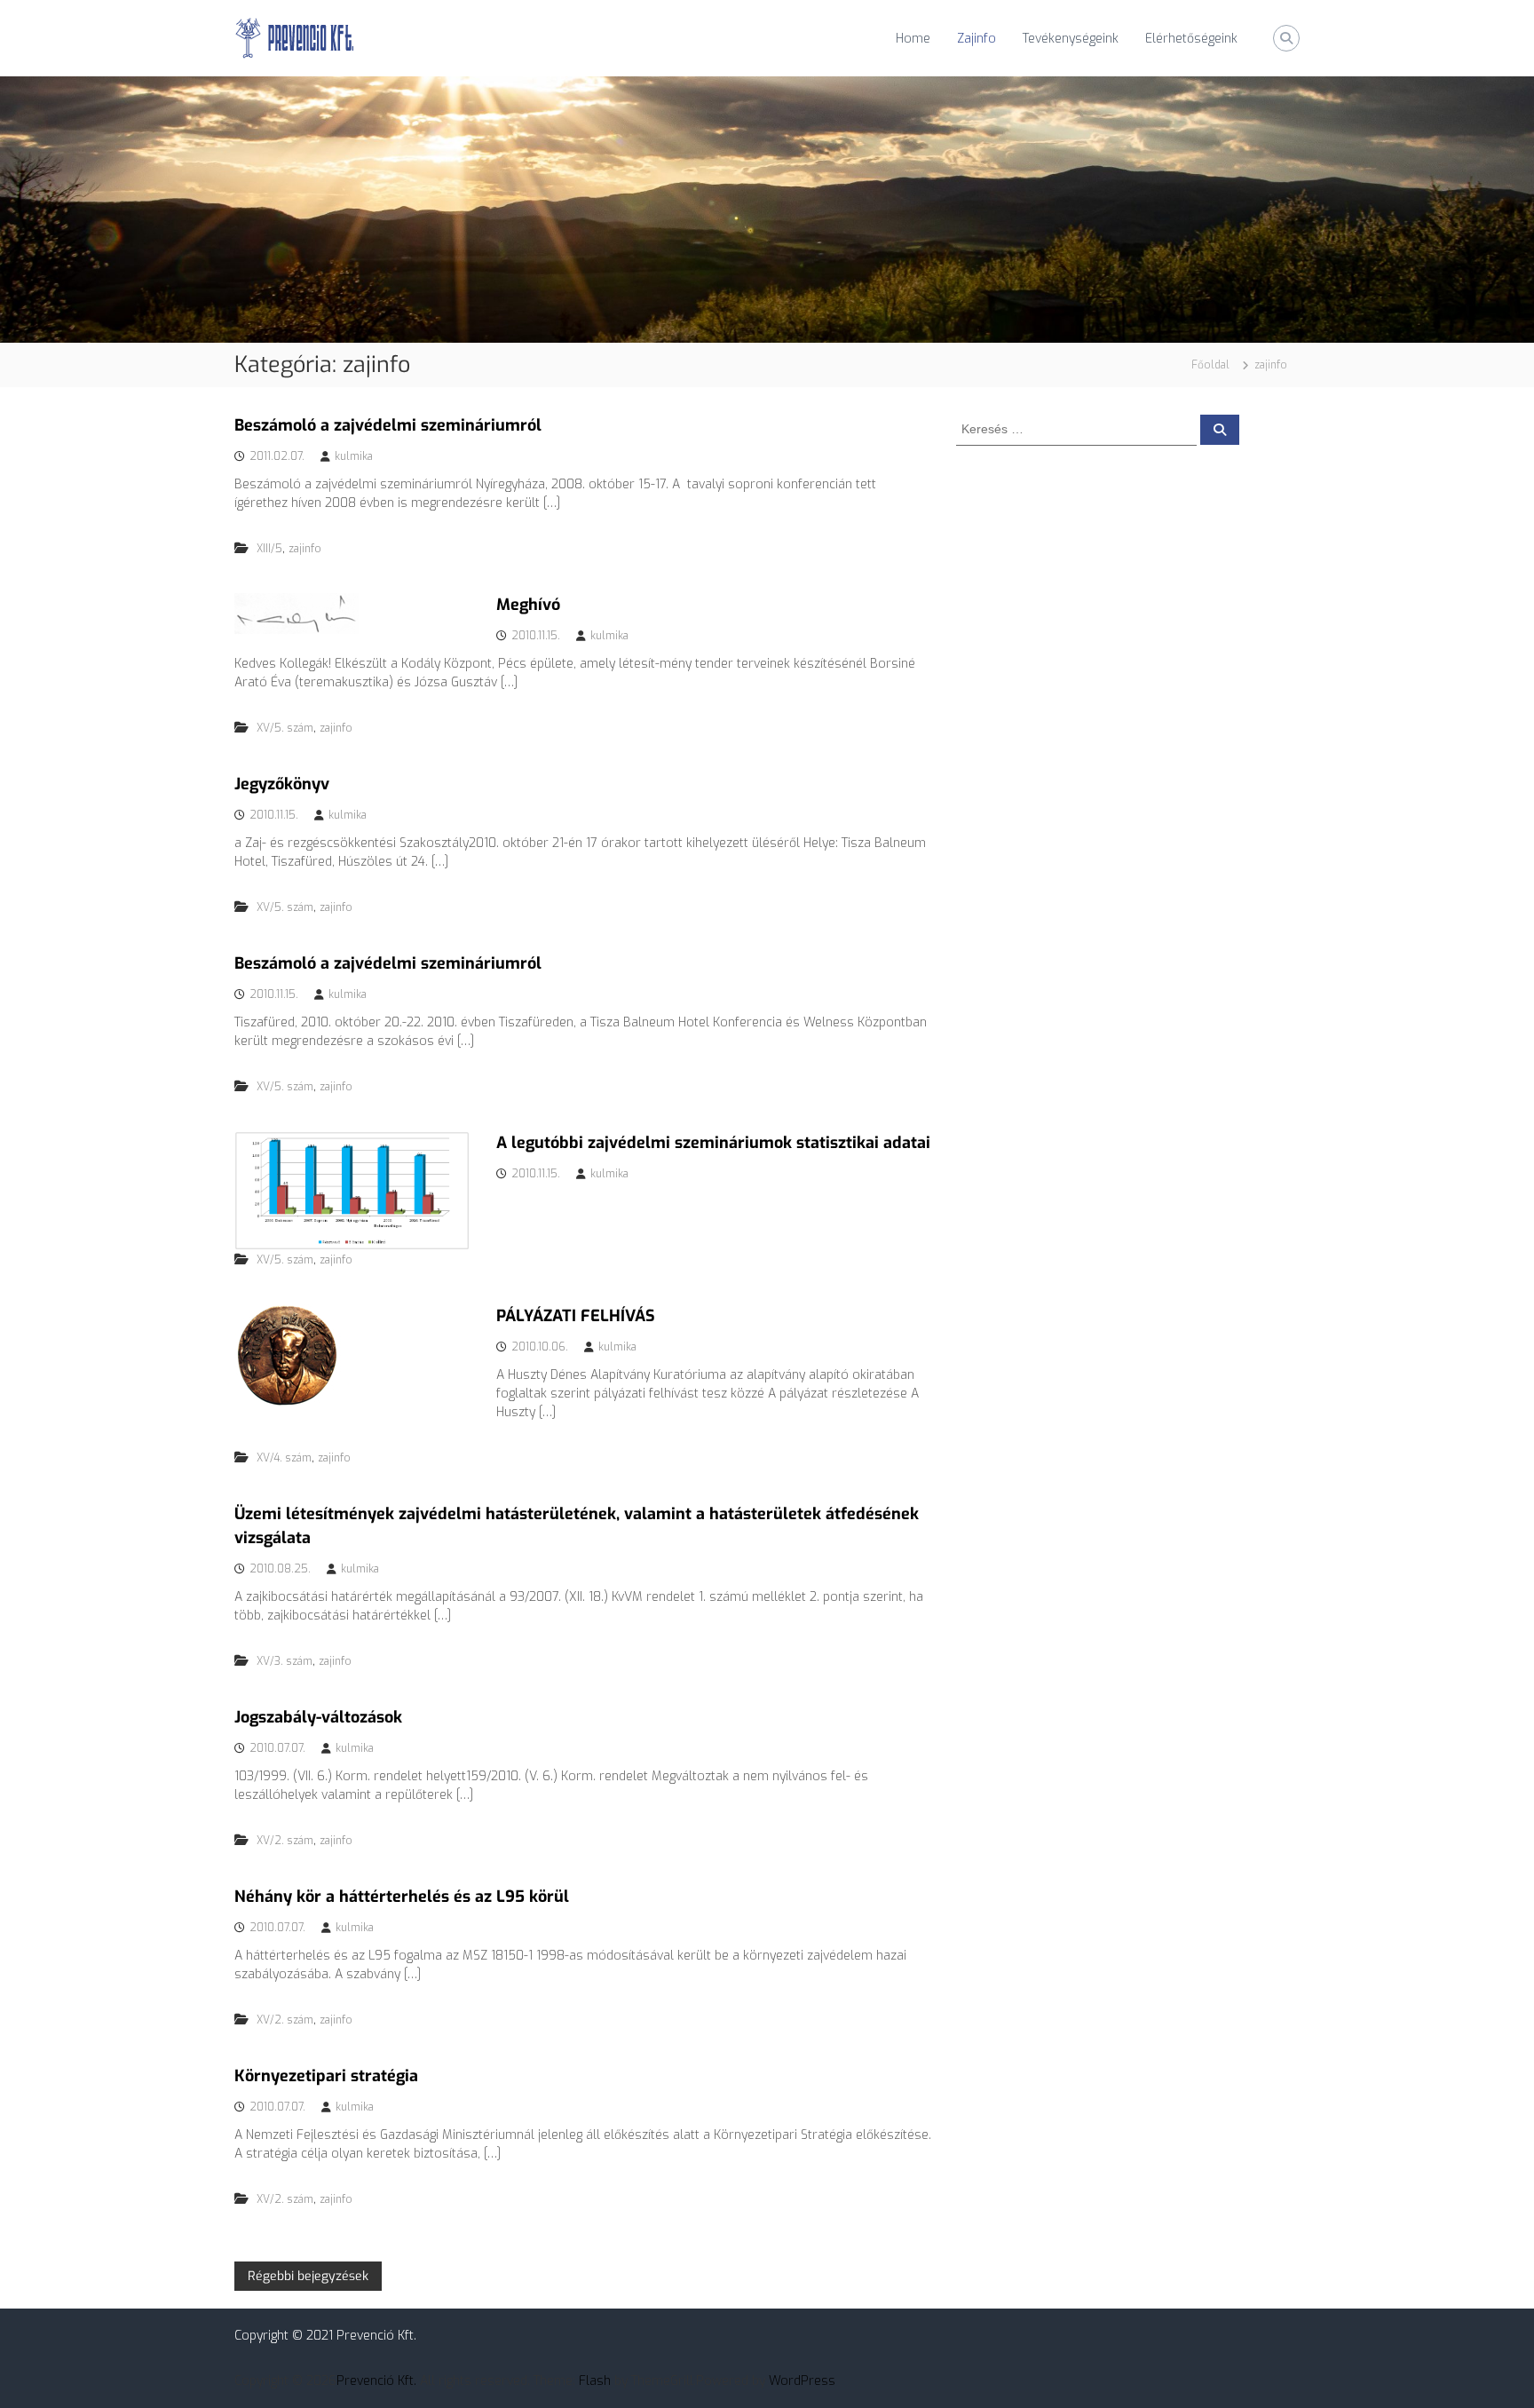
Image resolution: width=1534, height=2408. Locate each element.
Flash (595, 2381)
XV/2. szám (285, 1841)
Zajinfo (977, 39)
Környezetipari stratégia (326, 2076)
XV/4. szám (284, 1458)
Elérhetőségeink (1191, 39)
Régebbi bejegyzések (308, 2276)
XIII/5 (269, 549)
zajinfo (305, 549)
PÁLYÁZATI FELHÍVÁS (576, 1316)
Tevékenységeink (1071, 39)
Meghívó (528, 605)
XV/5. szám (285, 728)
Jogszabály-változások (318, 1717)
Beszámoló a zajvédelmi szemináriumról (388, 425)
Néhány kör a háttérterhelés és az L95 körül (402, 1897)
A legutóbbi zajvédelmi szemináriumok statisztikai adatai (713, 1143)
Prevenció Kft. (376, 2381)
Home (913, 39)
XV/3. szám (285, 1661)
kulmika (354, 456)
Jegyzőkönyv (282, 784)
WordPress (802, 2381)
